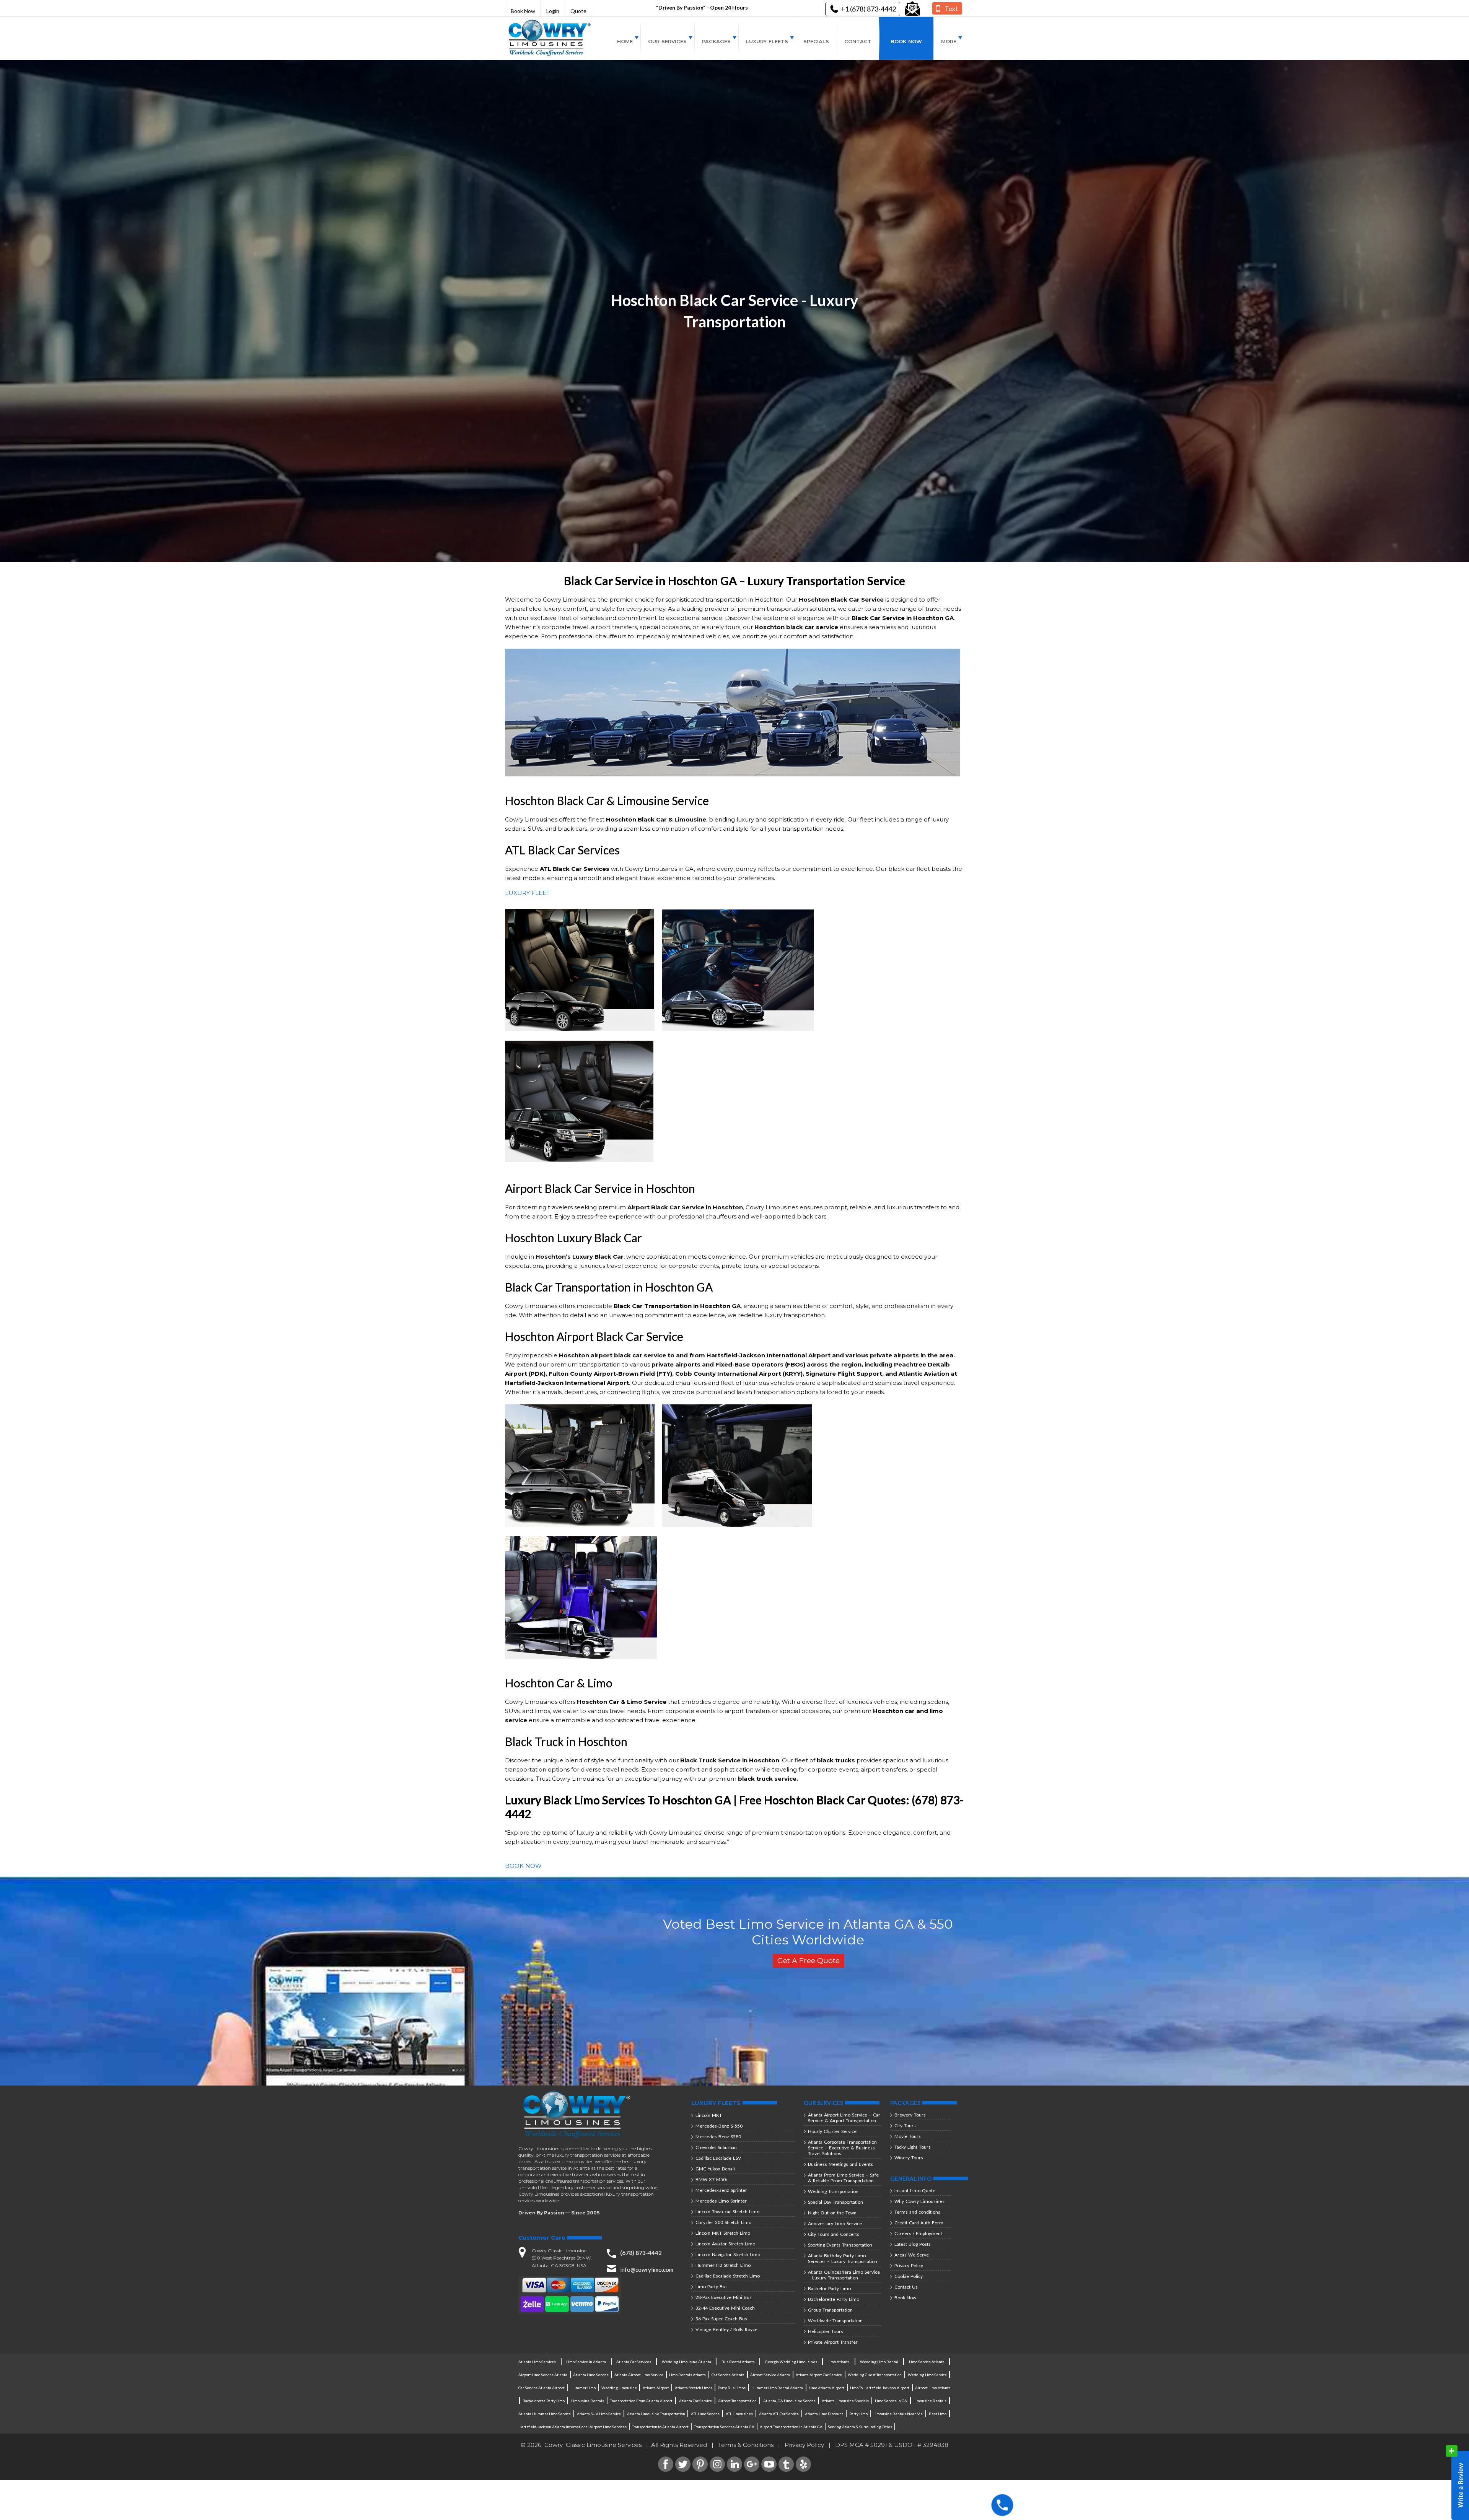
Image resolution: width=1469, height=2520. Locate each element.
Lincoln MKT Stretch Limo (723, 2233)
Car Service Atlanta (728, 2375)
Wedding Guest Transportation (875, 2375)
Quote (578, 11)
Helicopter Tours (826, 2331)
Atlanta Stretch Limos (694, 2388)
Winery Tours (909, 2158)
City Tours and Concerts (834, 2234)
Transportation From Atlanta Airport (641, 2401)
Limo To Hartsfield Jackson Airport (880, 2388)
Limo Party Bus (712, 2287)
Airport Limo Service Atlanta (543, 2375)
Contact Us (906, 2287)
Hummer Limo (583, 2388)
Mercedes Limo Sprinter (721, 2201)
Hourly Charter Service (832, 2131)
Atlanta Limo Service (591, 2375)
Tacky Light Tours (913, 2147)
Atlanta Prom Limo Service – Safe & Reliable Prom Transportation (843, 2178)
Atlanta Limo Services (537, 2362)
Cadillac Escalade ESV (718, 2158)
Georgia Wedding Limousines (791, 2362)
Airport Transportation (737, 2401)
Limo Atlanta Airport (827, 2388)
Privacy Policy (909, 2265)
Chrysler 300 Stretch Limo (723, 2222)
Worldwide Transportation (835, 2321)
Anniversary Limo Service (835, 2223)
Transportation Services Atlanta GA (724, 2427)
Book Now (523, 11)
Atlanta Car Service (695, 2401)
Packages (716, 41)
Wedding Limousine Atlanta (686, 2362)
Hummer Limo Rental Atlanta (777, 2388)
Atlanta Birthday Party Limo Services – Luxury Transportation (843, 2258)
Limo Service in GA (891, 2401)
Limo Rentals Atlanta (687, 2375)
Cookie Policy (909, 2276)
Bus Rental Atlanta (738, 2362)
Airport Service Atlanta (770, 2375)
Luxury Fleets (767, 41)
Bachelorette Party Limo (834, 2299)
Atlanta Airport (656, 2388)
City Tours (905, 2125)
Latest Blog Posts (913, 2244)
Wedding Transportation (833, 2191)
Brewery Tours (910, 2115)
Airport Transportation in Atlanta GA (791, 2427)
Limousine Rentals (588, 2401)
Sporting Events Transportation (840, 2245)
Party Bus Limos (732, 2388)
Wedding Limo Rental (879, 2362)
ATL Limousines (739, 2414)
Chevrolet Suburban (716, 2147)
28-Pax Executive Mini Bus (724, 2297)
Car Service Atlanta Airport (542, 2388)
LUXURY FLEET (527, 893)
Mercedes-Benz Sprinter (721, 2190)
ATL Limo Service (705, 2414)
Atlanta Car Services (634, 2362)
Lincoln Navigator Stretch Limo (728, 2254)
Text (951, 8)
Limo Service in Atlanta (586, 2362)
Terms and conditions (917, 2212)
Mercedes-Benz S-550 (719, 2126)
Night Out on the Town (832, 2213)
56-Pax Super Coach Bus (721, 2319)
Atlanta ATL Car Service (779, 2414)
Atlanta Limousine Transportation (656, 2414)
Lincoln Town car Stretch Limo (727, 2212)
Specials (816, 41)
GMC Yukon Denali (715, 2169)
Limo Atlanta (839, 2362)
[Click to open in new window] (912, 9)
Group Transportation (830, 2310)
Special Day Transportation (835, 2202)
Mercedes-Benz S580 (718, 2137)
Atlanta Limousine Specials (845, 2401)
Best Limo (938, 2414)
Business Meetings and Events (840, 2164)
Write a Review (1457, 2483)
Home (625, 41)
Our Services (667, 41)
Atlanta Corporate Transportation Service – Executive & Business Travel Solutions (842, 2148)
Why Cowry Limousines (919, 2201)
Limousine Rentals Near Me (898, 2414)
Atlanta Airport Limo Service (639, 2375)
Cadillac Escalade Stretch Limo (728, 2276)
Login (553, 11)
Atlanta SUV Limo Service (599, 2414)
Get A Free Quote (809, 1961)
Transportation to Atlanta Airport (660, 2427)
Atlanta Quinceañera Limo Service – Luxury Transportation (844, 2275)
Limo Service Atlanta (927, 2362)
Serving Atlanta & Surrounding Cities (860, 2427)
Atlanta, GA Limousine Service (789, 2401)
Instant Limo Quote (915, 2191)
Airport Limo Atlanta (933, 2388)
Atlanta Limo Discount (824, 2414)
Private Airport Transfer (833, 2342)
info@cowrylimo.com (647, 2269)
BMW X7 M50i (711, 2179)
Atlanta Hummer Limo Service (545, 2414)
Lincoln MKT (709, 2115)
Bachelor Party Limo (829, 2288)
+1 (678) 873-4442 (868, 9)
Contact (858, 41)
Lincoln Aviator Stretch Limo (725, 2244)
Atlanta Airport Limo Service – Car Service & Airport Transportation (844, 2118)
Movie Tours (908, 2136)
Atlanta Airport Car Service (819, 2375)
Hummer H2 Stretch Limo (723, 2265)
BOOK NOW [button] (523, 1866)
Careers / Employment (918, 2233)
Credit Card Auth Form (919, 2223)
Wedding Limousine (619, 2388)
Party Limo (858, 2414)
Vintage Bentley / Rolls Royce (726, 2329)
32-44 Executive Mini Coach (725, 2308)
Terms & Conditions (746, 2445)
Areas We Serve (912, 2255)
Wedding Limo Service (927, 2375)
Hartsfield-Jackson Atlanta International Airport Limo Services (572, 2427)
